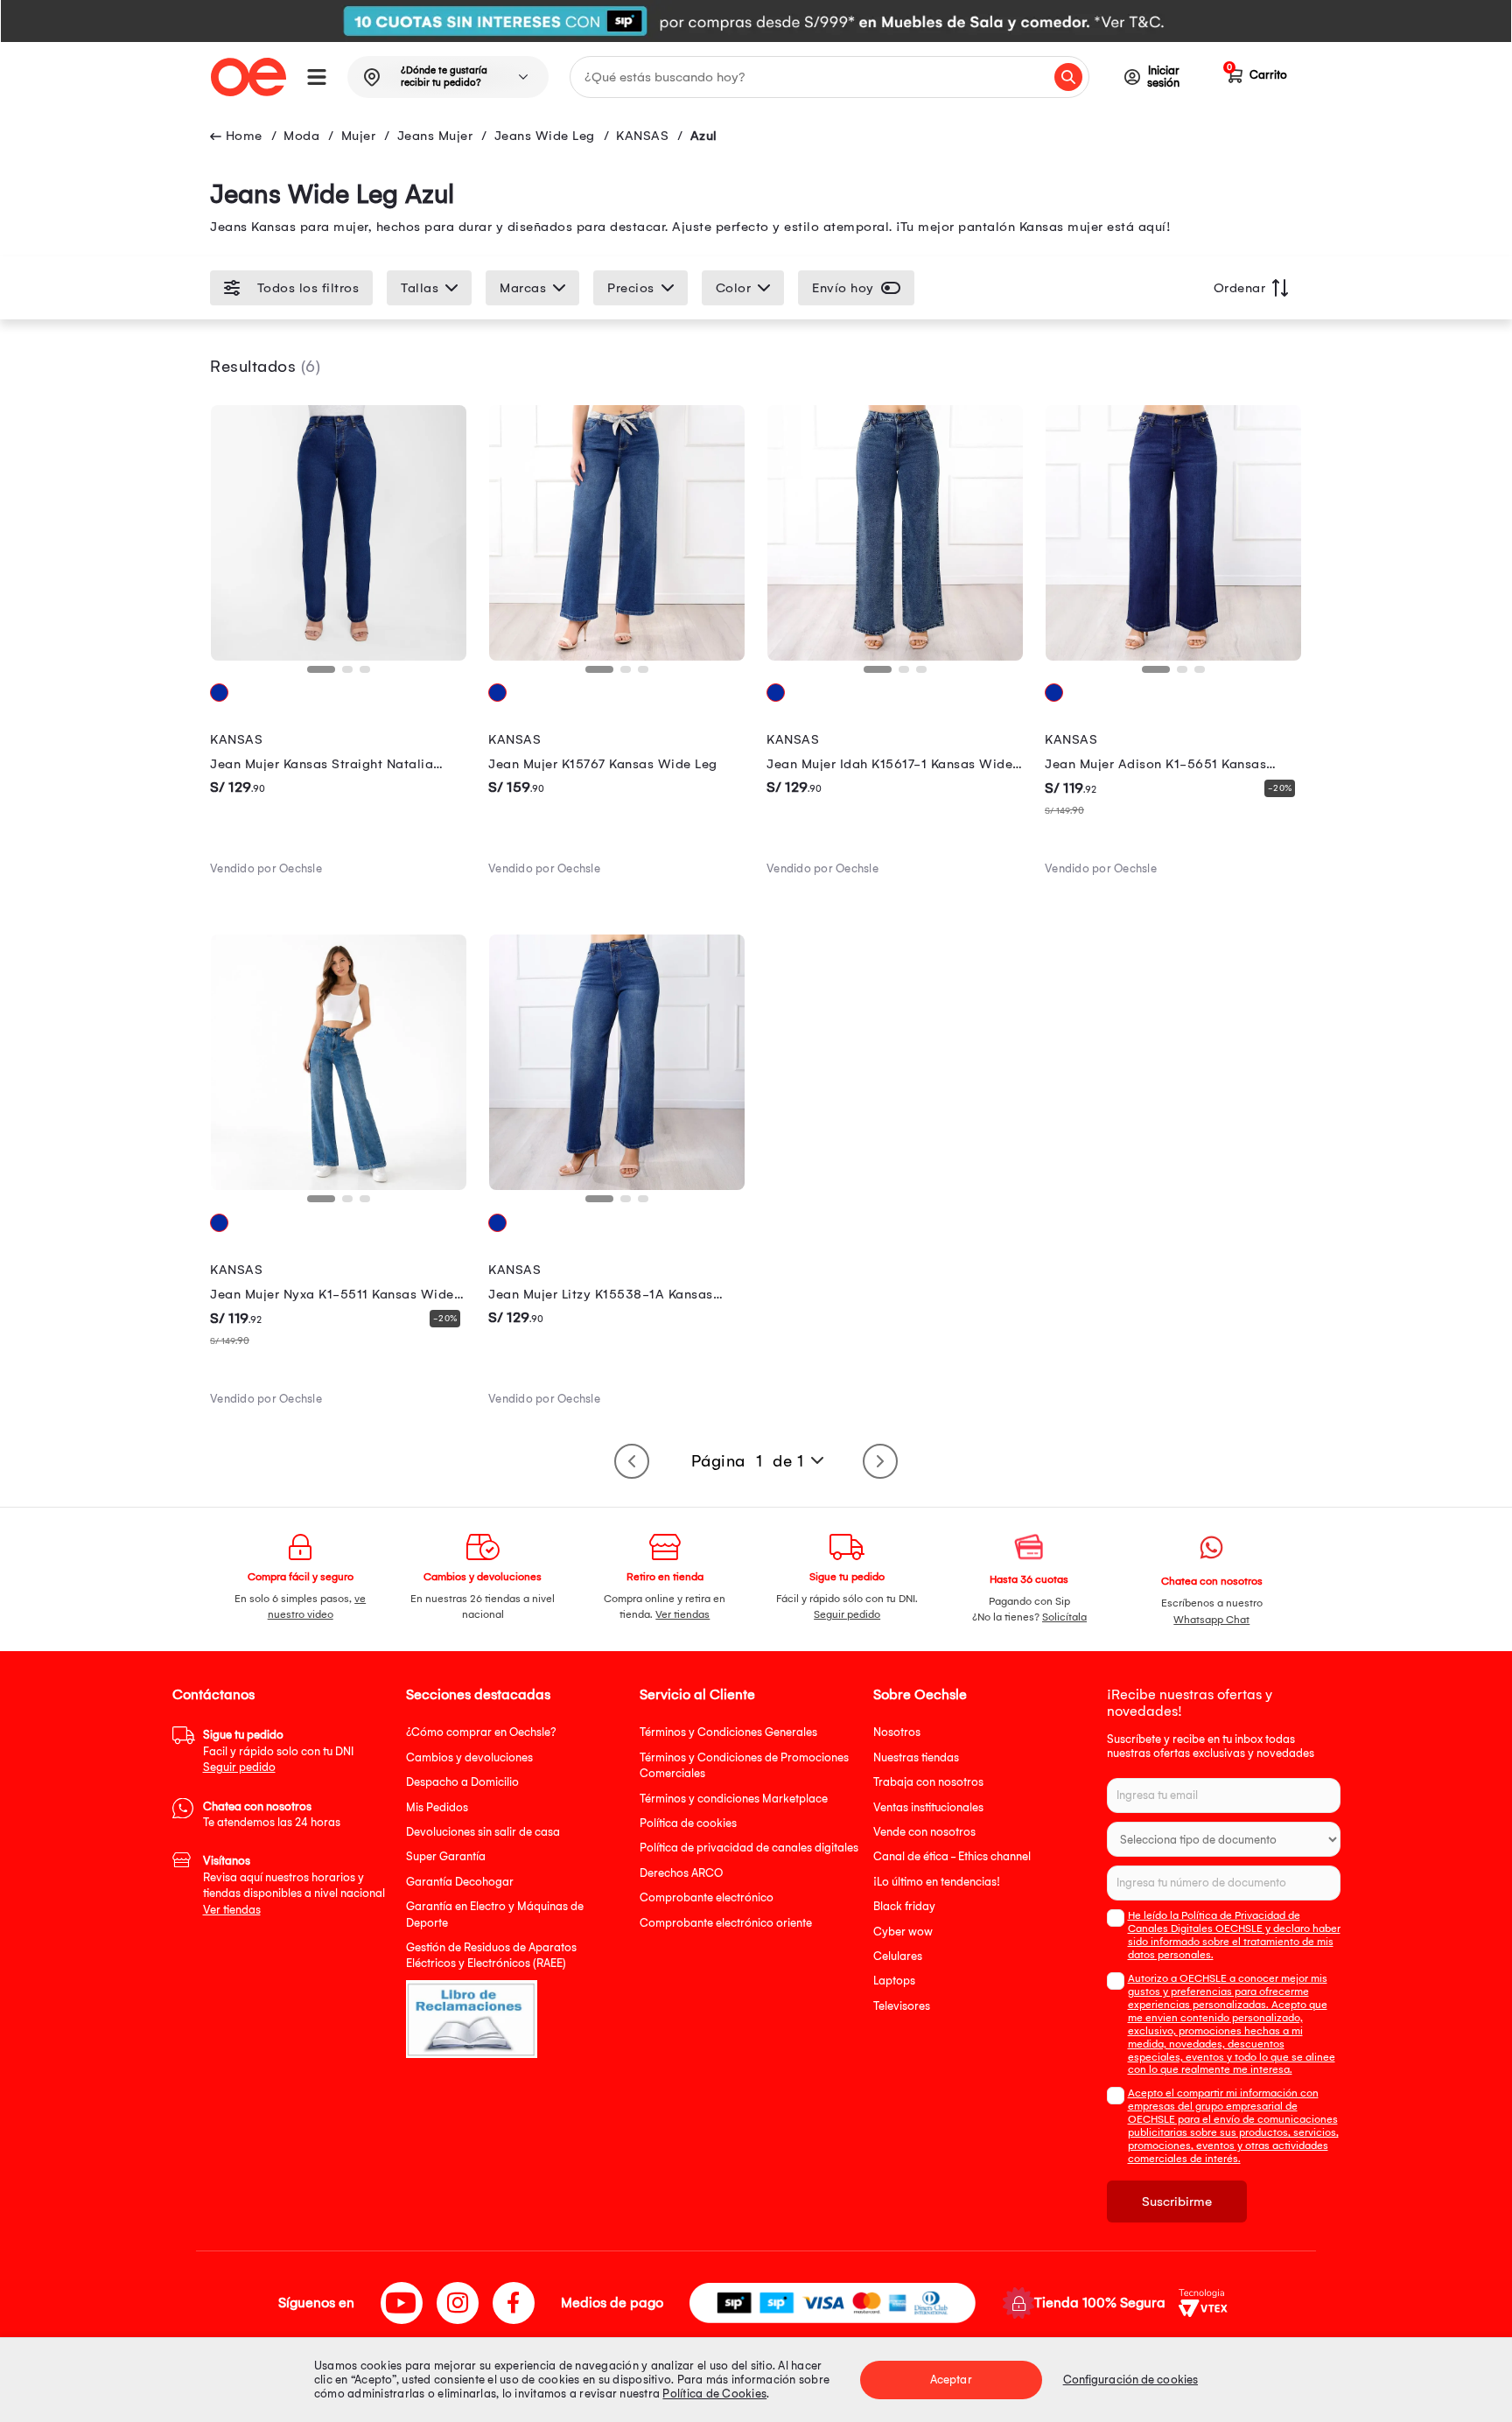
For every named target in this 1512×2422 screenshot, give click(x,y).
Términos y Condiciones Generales (728, 1732)
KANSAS (642, 136)
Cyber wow (903, 1932)
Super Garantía (446, 1856)
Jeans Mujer (435, 136)
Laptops (894, 1981)
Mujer (359, 136)
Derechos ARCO (681, 1873)
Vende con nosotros (924, 1832)
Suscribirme (1177, 2201)
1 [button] (316, 675)
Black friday (904, 1906)
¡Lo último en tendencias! (937, 1882)
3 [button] (368, 675)
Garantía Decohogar (460, 1882)
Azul (704, 136)
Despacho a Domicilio (462, 1782)
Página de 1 (748, 1461)
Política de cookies (688, 1823)
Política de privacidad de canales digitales (749, 1848)
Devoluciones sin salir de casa (483, 1832)
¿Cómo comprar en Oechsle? (481, 1732)
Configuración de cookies (1130, 2380)
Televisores (902, 2006)
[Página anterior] (632, 1461)
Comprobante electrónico (707, 1897)
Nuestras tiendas (916, 1757)
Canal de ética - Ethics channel (952, 1856)
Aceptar (951, 2380)
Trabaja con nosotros (928, 1782)
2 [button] (351, 675)
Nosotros (897, 1732)
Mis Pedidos (437, 1807)
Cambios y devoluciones (469, 1757)
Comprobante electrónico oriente (726, 1923)
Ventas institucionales (928, 1807)
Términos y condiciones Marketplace (734, 1799)
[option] (756, 21)
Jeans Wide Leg (545, 136)
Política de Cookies (714, 2394)
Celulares (898, 1956)
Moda (301, 136)
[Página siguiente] (880, 1461)
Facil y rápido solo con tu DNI (278, 1751)
